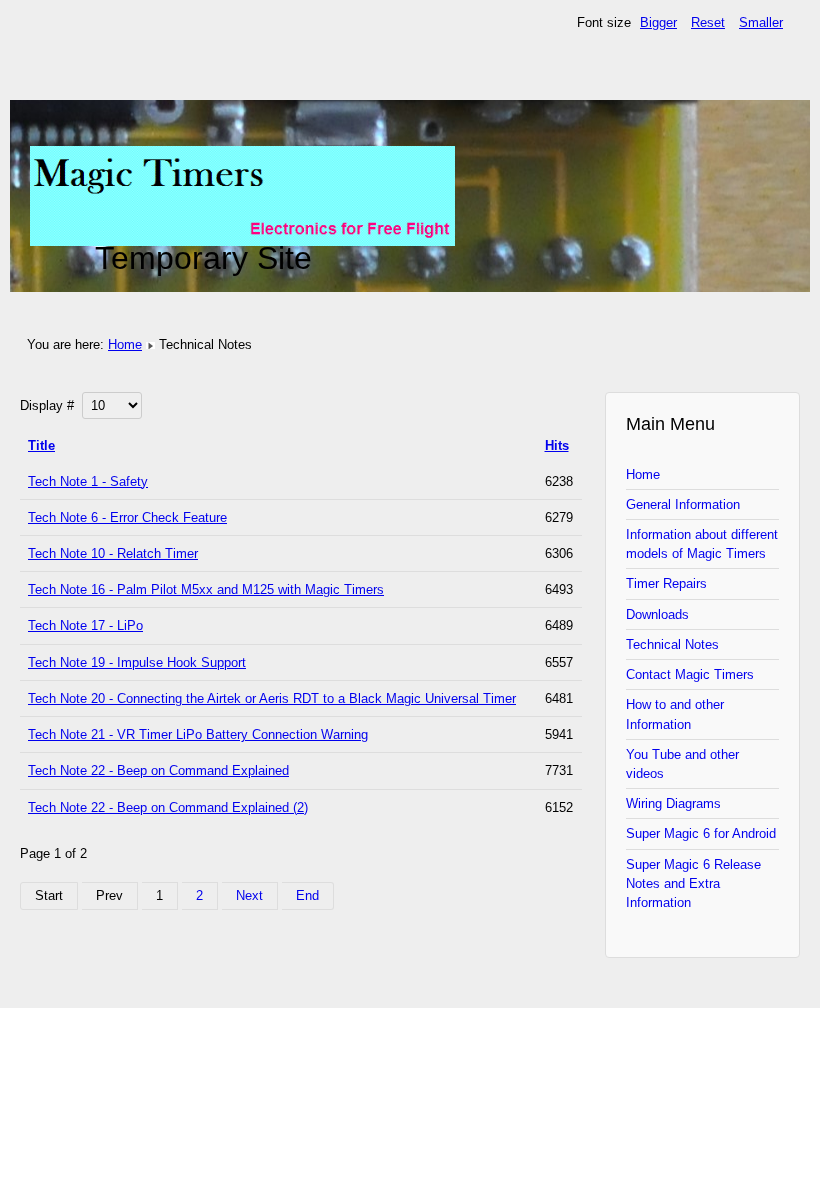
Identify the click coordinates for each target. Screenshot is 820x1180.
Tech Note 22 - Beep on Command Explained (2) (168, 807)
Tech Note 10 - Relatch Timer (113, 553)
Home (125, 344)
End (307, 895)
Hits (557, 445)
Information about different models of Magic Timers (702, 544)
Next (249, 895)
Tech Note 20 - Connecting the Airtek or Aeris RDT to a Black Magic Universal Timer (272, 698)
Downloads (657, 614)
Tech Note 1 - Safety (88, 481)
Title (41, 445)
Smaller (761, 22)
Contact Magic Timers (690, 674)
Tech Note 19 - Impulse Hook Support (137, 662)
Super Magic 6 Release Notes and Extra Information (693, 883)
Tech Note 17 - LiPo (85, 625)
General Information (683, 504)
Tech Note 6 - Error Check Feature (127, 517)
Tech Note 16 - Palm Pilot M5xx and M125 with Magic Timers (206, 589)
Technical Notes (672, 644)
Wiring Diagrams (673, 803)
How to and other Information (675, 714)
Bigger (658, 22)
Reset (708, 22)
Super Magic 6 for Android (701, 833)
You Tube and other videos (682, 764)
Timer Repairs (666, 583)
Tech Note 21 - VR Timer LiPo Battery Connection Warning (198, 734)
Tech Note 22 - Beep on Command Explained (158, 770)
